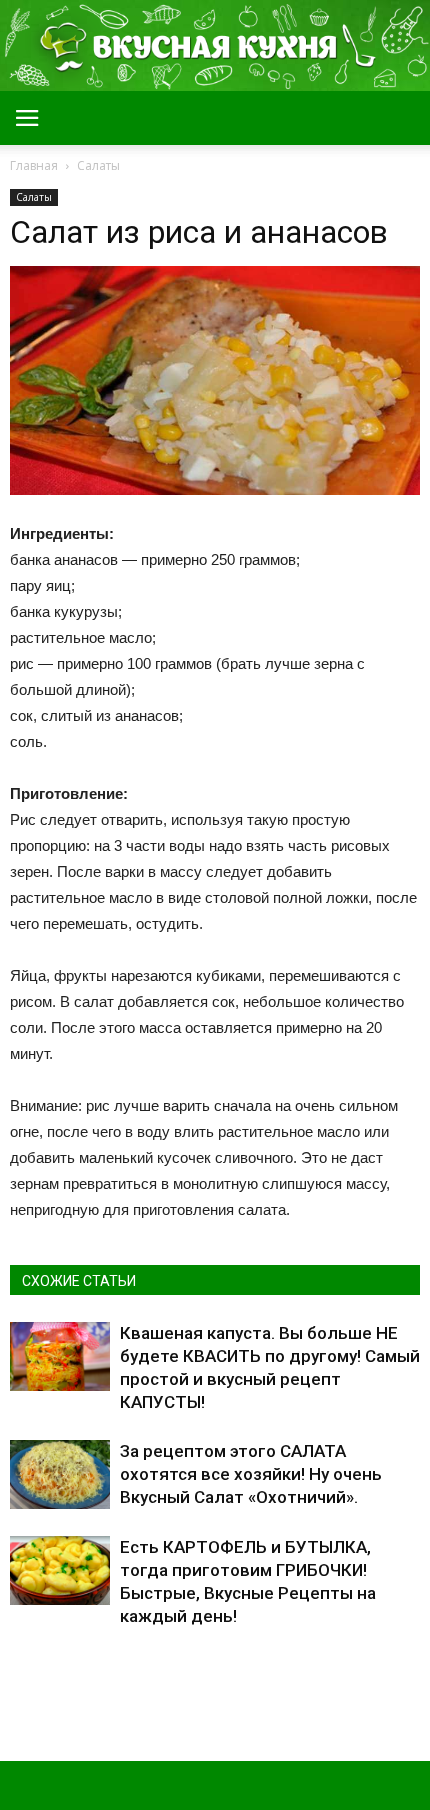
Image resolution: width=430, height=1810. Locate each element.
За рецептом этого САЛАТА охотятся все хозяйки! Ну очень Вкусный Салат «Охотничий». (251, 1474)
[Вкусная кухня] (215, 46)
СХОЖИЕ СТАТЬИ (79, 1281)
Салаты (34, 197)
